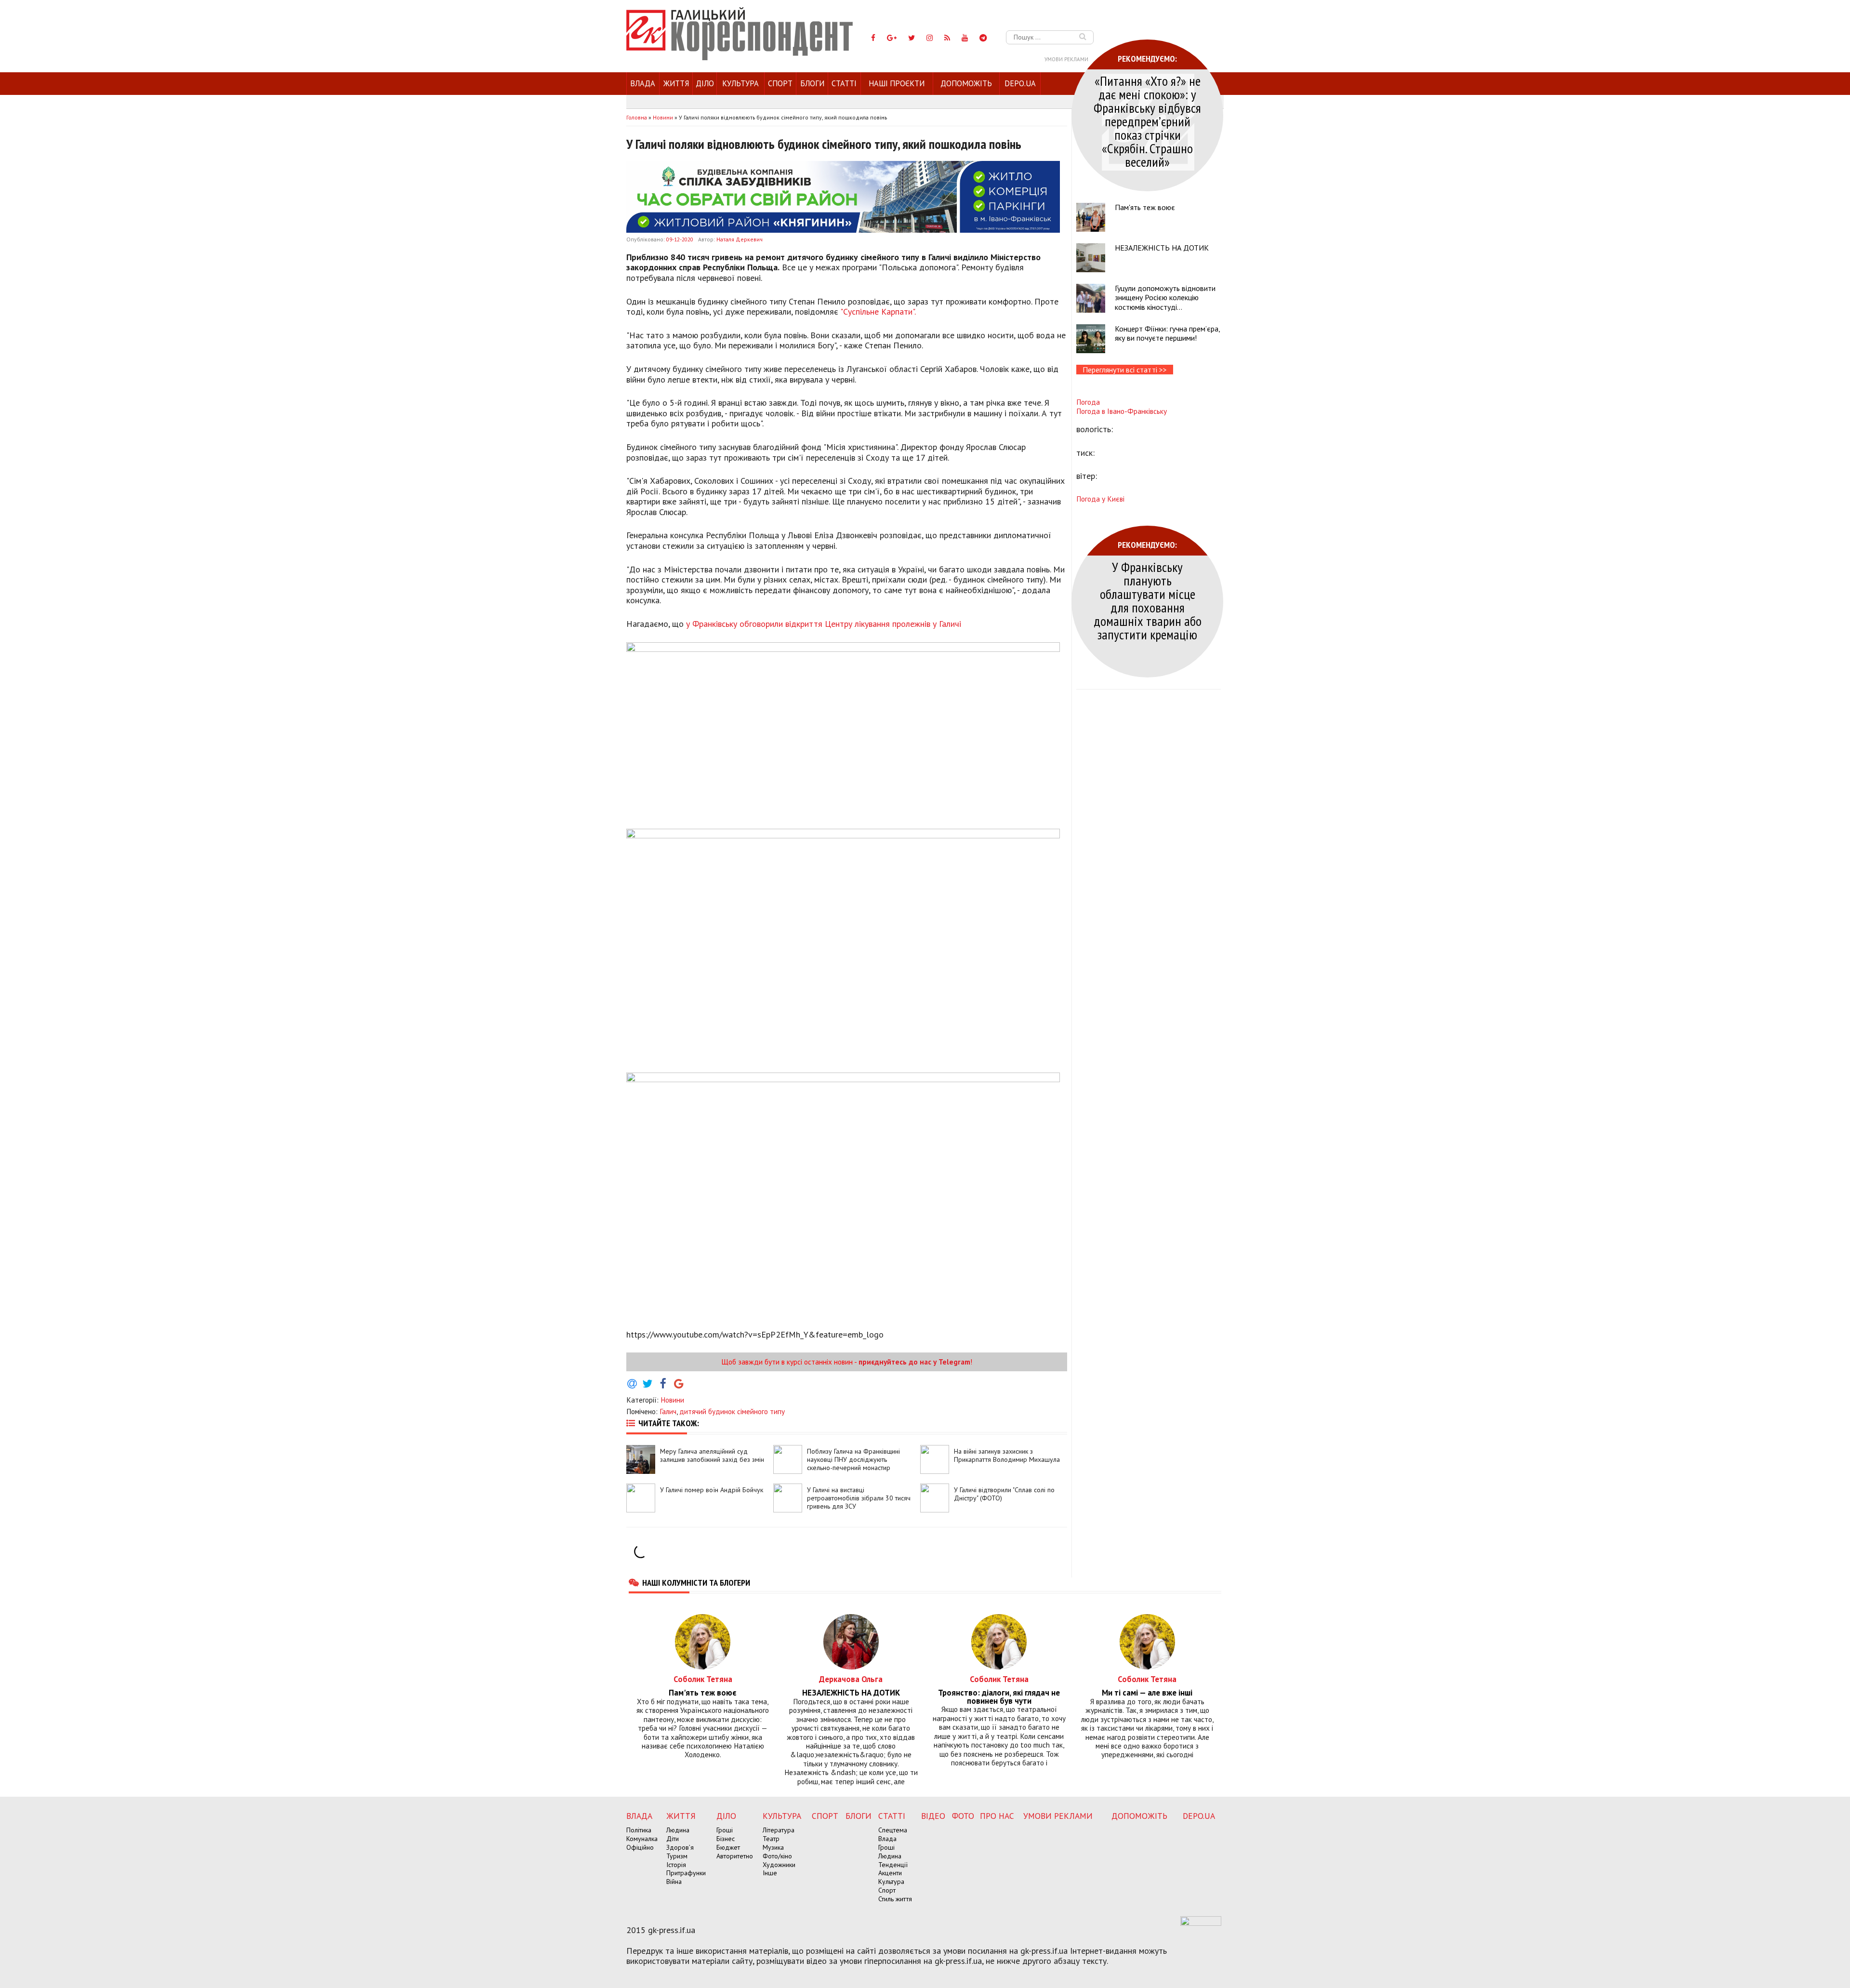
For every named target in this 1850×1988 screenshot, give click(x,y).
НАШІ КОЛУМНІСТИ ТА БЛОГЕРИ (696, 1582)
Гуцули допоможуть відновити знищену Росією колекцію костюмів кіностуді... (1165, 297)
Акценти (890, 1873)
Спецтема (893, 1830)
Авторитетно (735, 1856)
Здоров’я (680, 1847)
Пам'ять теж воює (1145, 207)
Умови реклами (1066, 59)
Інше (770, 1873)
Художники (779, 1865)
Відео (933, 1816)
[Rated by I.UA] (1201, 1923)
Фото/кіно (777, 1856)
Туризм (677, 1856)
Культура (740, 83)
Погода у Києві (1100, 499)
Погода (1088, 402)
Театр (771, 1839)
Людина (678, 1830)
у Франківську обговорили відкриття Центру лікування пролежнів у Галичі (824, 624)
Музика (773, 1847)
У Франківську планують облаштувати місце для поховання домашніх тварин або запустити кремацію (1148, 601)
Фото (963, 1816)
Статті (844, 83)
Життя (676, 83)
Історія (676, 1865)
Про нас (997, 1816)
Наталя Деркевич (740, 239)
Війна (674, 1882)
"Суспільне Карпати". (878, 311)
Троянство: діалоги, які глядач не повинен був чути (999, 1697)
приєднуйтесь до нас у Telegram (914, 1362)
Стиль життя (895, 1899)
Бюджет (728, 1847)
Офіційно (640, 1847)
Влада (643, 83)
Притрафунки (686, 1873)
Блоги (812, 83)
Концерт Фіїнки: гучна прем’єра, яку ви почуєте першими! (1167, 333)
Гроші (725, 1830)
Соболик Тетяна (703, 1679)
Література (779, 1830)
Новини (672, 1400)
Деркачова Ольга (851, 1679)
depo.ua (1020, 83)
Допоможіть (966, 83)
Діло (705, 83)
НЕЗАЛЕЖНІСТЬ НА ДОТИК (1162, 248)
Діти (673, 1839)
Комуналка (642, 1839)
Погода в (1122, 411)
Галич (668, 1411)
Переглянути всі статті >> (1125, 370)
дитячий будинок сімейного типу (732, 1411)
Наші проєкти (897, 83)
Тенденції (893, 1865)
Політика (639, 1830)
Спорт (780, 83)
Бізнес (726, 1839)
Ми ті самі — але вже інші (1147, 1693)
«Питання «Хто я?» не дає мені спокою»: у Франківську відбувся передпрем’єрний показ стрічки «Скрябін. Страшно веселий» (1147, 121)
